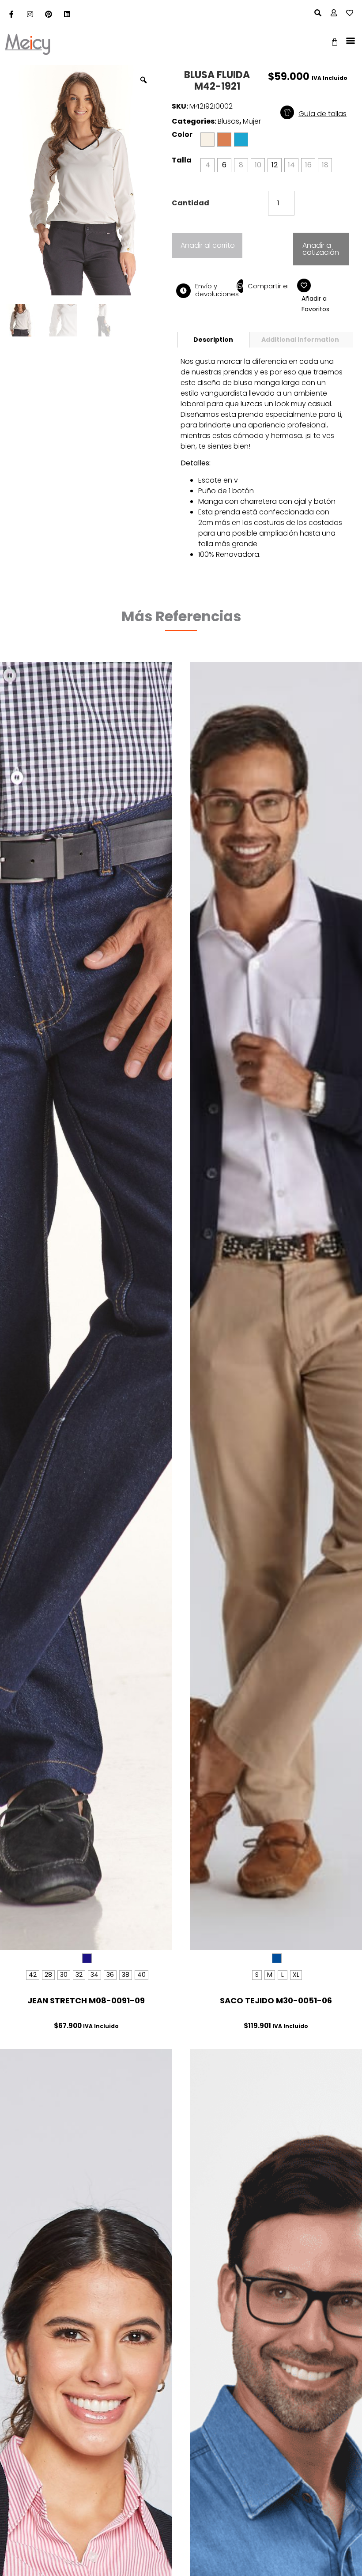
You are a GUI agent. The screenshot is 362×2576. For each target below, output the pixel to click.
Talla (182, 160)
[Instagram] (30, 14)
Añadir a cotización (321, 249)
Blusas (228, 121)
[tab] (213, 340)
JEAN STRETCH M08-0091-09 (86, 2000)
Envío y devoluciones (217, 290)
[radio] (224, 140)
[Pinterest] (49, 14)
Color (182, 135)
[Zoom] (143, 80)
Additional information (300, 340)
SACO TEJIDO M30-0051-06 (276, 2000)
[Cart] (335, 42)
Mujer (252, 121)
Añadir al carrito (208, 245)
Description (213, 340)
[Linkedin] (67, 14)
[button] (350, 40)
